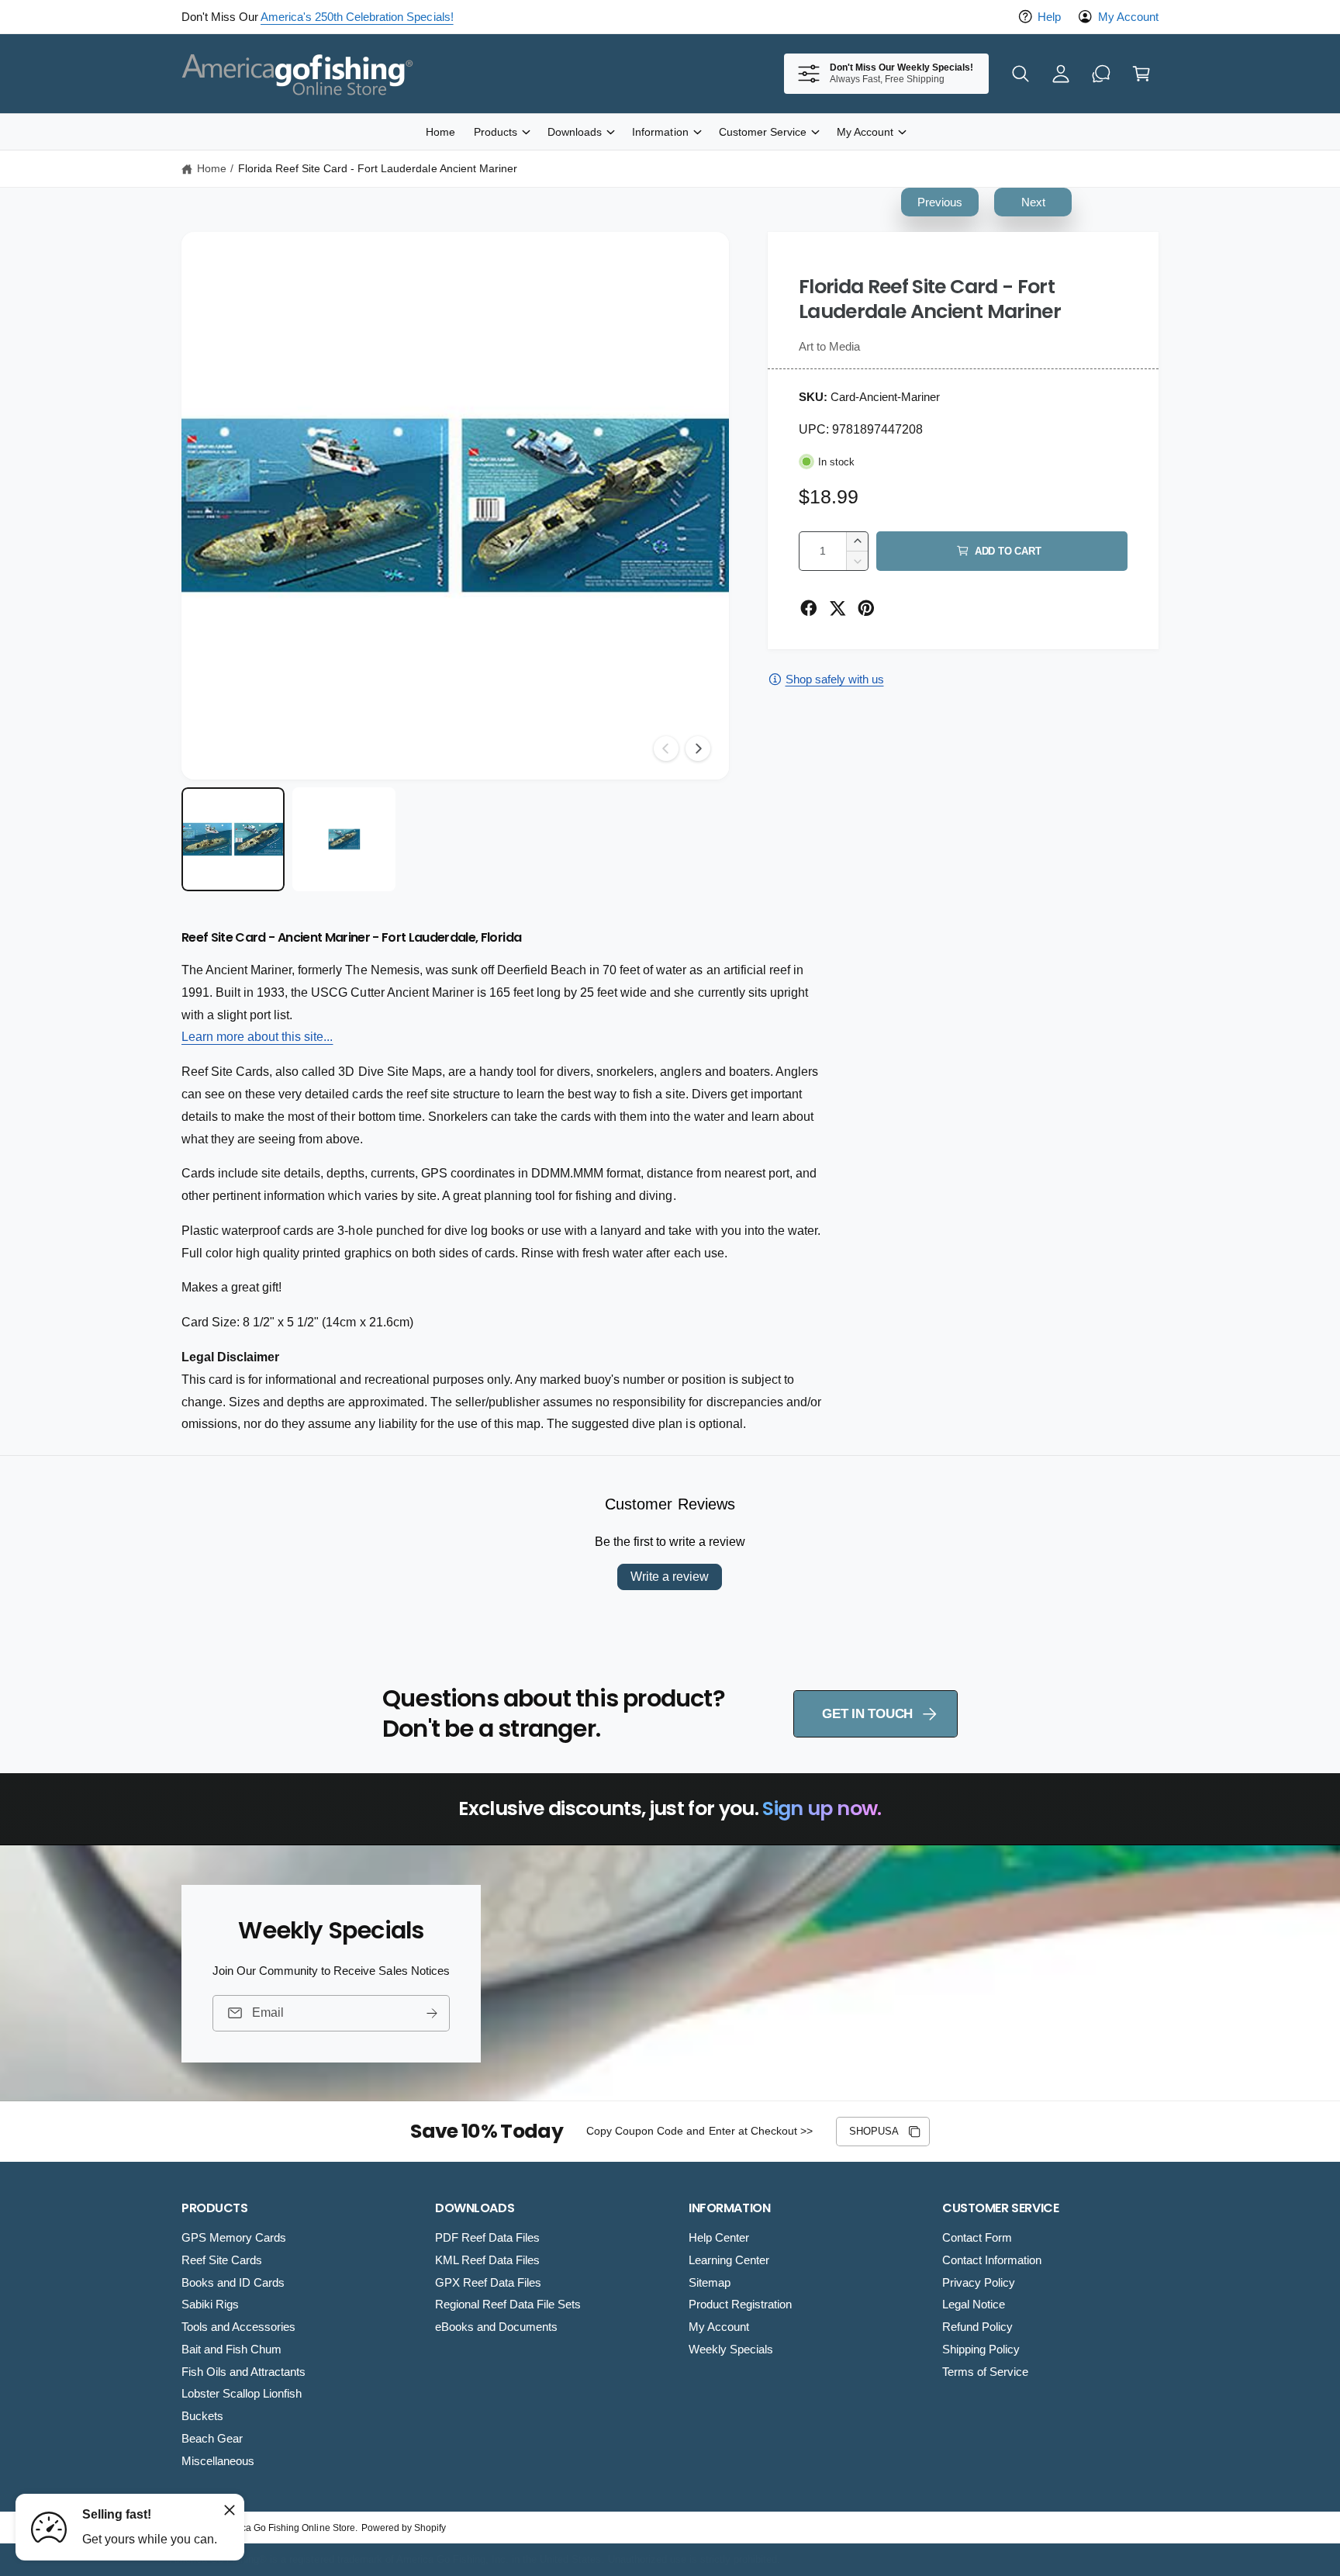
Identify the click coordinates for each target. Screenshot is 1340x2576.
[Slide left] (666, 749)
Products (496, 132)
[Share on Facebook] (809, 608)
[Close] (230, 2510)
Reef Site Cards (222, 2260)
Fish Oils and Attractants (243, 2372)
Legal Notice (974, 2304)
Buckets (202, 2416)
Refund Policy (977, 2327)
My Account (1128, 17)
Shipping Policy (981, 2349)
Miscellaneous (218, 2461)
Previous (940, 202)
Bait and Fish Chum (231, 2349)
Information (660, 132)
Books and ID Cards (233, 2282)
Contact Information (992, 2260)
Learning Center (729, 2260)
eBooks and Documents (496, 2327)
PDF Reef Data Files (487, 2237)
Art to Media (829, 346)
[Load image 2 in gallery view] (344, 839)
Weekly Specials (731, 2349)
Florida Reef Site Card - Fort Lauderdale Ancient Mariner (378, 168)
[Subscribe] (432, 2012)
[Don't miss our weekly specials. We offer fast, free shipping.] (1101, 74)
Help (1049, 17)
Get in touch (867, 1714)
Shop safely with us (835, 679)
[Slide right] (698, 749)
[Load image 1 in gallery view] (233, 839)
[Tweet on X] (837, 608)
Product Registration (740, 2304)
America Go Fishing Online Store (286, 2528)
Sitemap (710, 2282)
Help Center (719, 2237)
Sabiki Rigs (210, 2304)
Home (212, 168)
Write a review (670, 1577)
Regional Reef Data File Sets (508, 2304)
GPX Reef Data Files (488, 2282)
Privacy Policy (979, 2282)
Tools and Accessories (238, 2327)
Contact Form (977, 2237)
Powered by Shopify (404, 2528)
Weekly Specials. (449, 17)
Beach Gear (212, 2438)
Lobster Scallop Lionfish (242, 2393)
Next (1033, 202)
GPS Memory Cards (234, 2237)
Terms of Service (985, 2372)
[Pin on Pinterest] (866, 608)
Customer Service (763, 132)
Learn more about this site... (257, 1037)
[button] (1021, 74)
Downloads (575, 132)
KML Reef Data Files (487, 2260)
